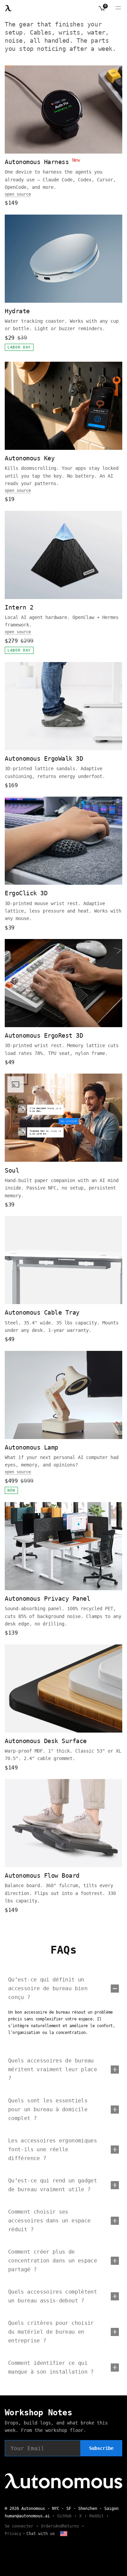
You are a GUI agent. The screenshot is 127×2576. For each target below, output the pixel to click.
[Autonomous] (8, 8)
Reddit (97, 2516)
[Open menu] (118, 8)
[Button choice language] (64, 2534)
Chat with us (41, 2534)
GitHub (64, 2516)
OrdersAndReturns (60, 2526)
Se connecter (19, 2526)
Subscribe (101, 2448)
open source (18, 194)
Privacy (13, 2534)
